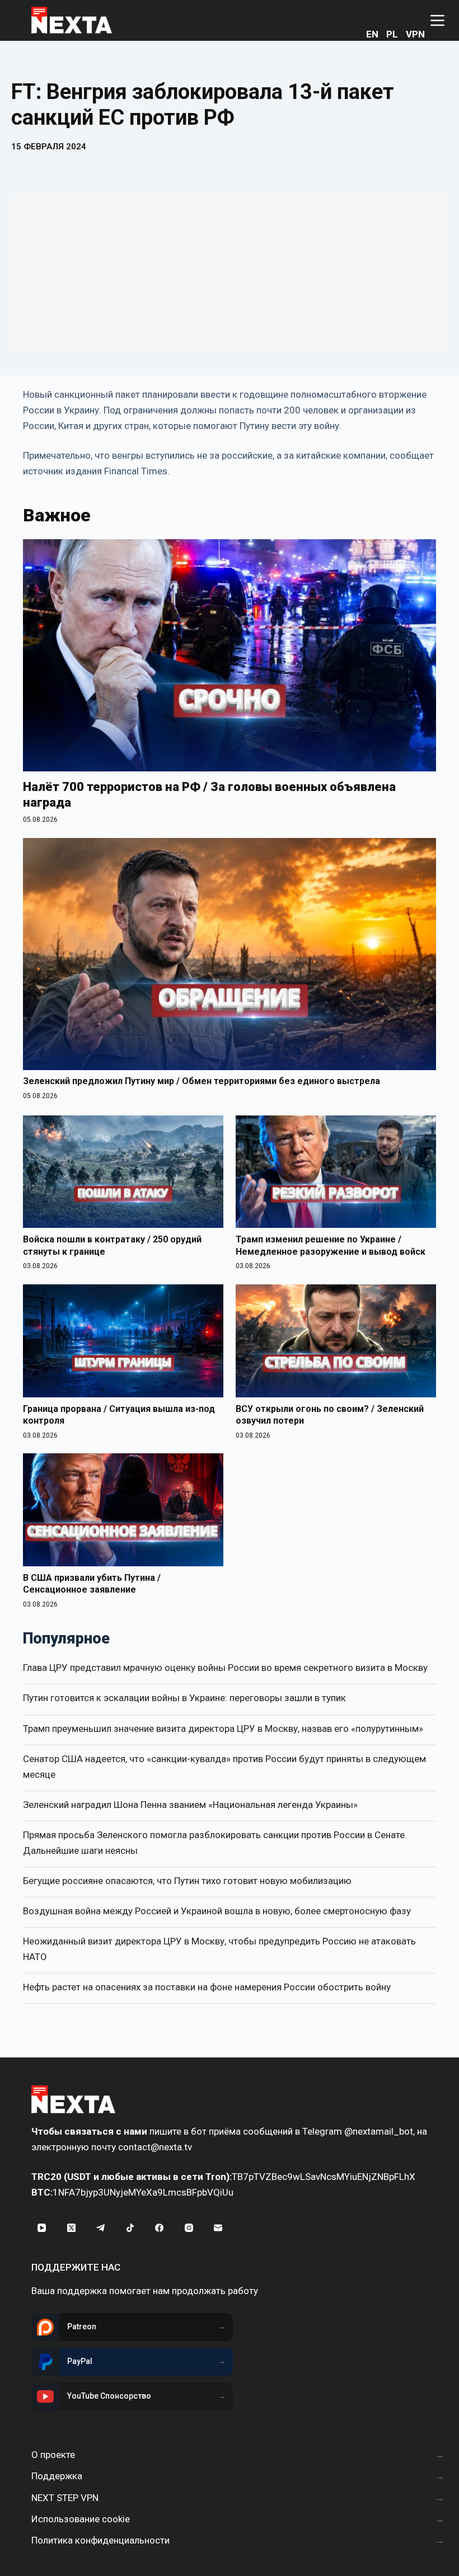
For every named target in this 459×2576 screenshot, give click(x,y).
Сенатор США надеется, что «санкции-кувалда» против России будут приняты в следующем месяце (224, 1767)
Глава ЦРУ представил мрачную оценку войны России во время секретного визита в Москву (225, 1668)
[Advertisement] (230, 275)
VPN (415, 34)
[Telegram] (101, 2227)
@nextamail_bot (379, 2131)
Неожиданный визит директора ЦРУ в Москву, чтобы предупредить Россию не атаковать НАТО (219, 1949)
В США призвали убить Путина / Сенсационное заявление (92, 1584)
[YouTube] (42, 2227)
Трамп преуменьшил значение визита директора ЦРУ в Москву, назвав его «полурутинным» (223, 1729)
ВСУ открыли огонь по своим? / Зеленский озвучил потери (330, 1415)
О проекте (53, 2455)
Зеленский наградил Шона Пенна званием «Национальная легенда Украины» (190, 1805)
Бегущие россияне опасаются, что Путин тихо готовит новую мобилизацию (187, 1881)
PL (392, 34)
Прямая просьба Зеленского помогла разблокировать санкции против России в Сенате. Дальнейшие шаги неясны (215, 1843)
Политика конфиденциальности (100, 2540)
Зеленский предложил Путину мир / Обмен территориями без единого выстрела (202, 1081)
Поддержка (57, 2476)
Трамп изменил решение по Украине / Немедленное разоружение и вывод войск (331, 1245)
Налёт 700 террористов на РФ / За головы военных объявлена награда (209, 795)
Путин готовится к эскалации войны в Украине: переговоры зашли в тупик (184, 1698)
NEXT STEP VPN (65, 2498)
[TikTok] (130, 2227)
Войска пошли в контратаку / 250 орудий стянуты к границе (112, 1245)
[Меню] (437, 20)
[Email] (218, 2227)
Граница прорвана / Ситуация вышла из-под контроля (119, 1415)
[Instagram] (189, 2227)
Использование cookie (81, 2519)
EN (372, 34)
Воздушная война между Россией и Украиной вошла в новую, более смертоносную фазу (217, 1911)
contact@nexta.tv (155, 2147)
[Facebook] (160, 2227)
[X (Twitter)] (72, 2227)
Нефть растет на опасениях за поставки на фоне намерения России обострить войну (207, 1987)
